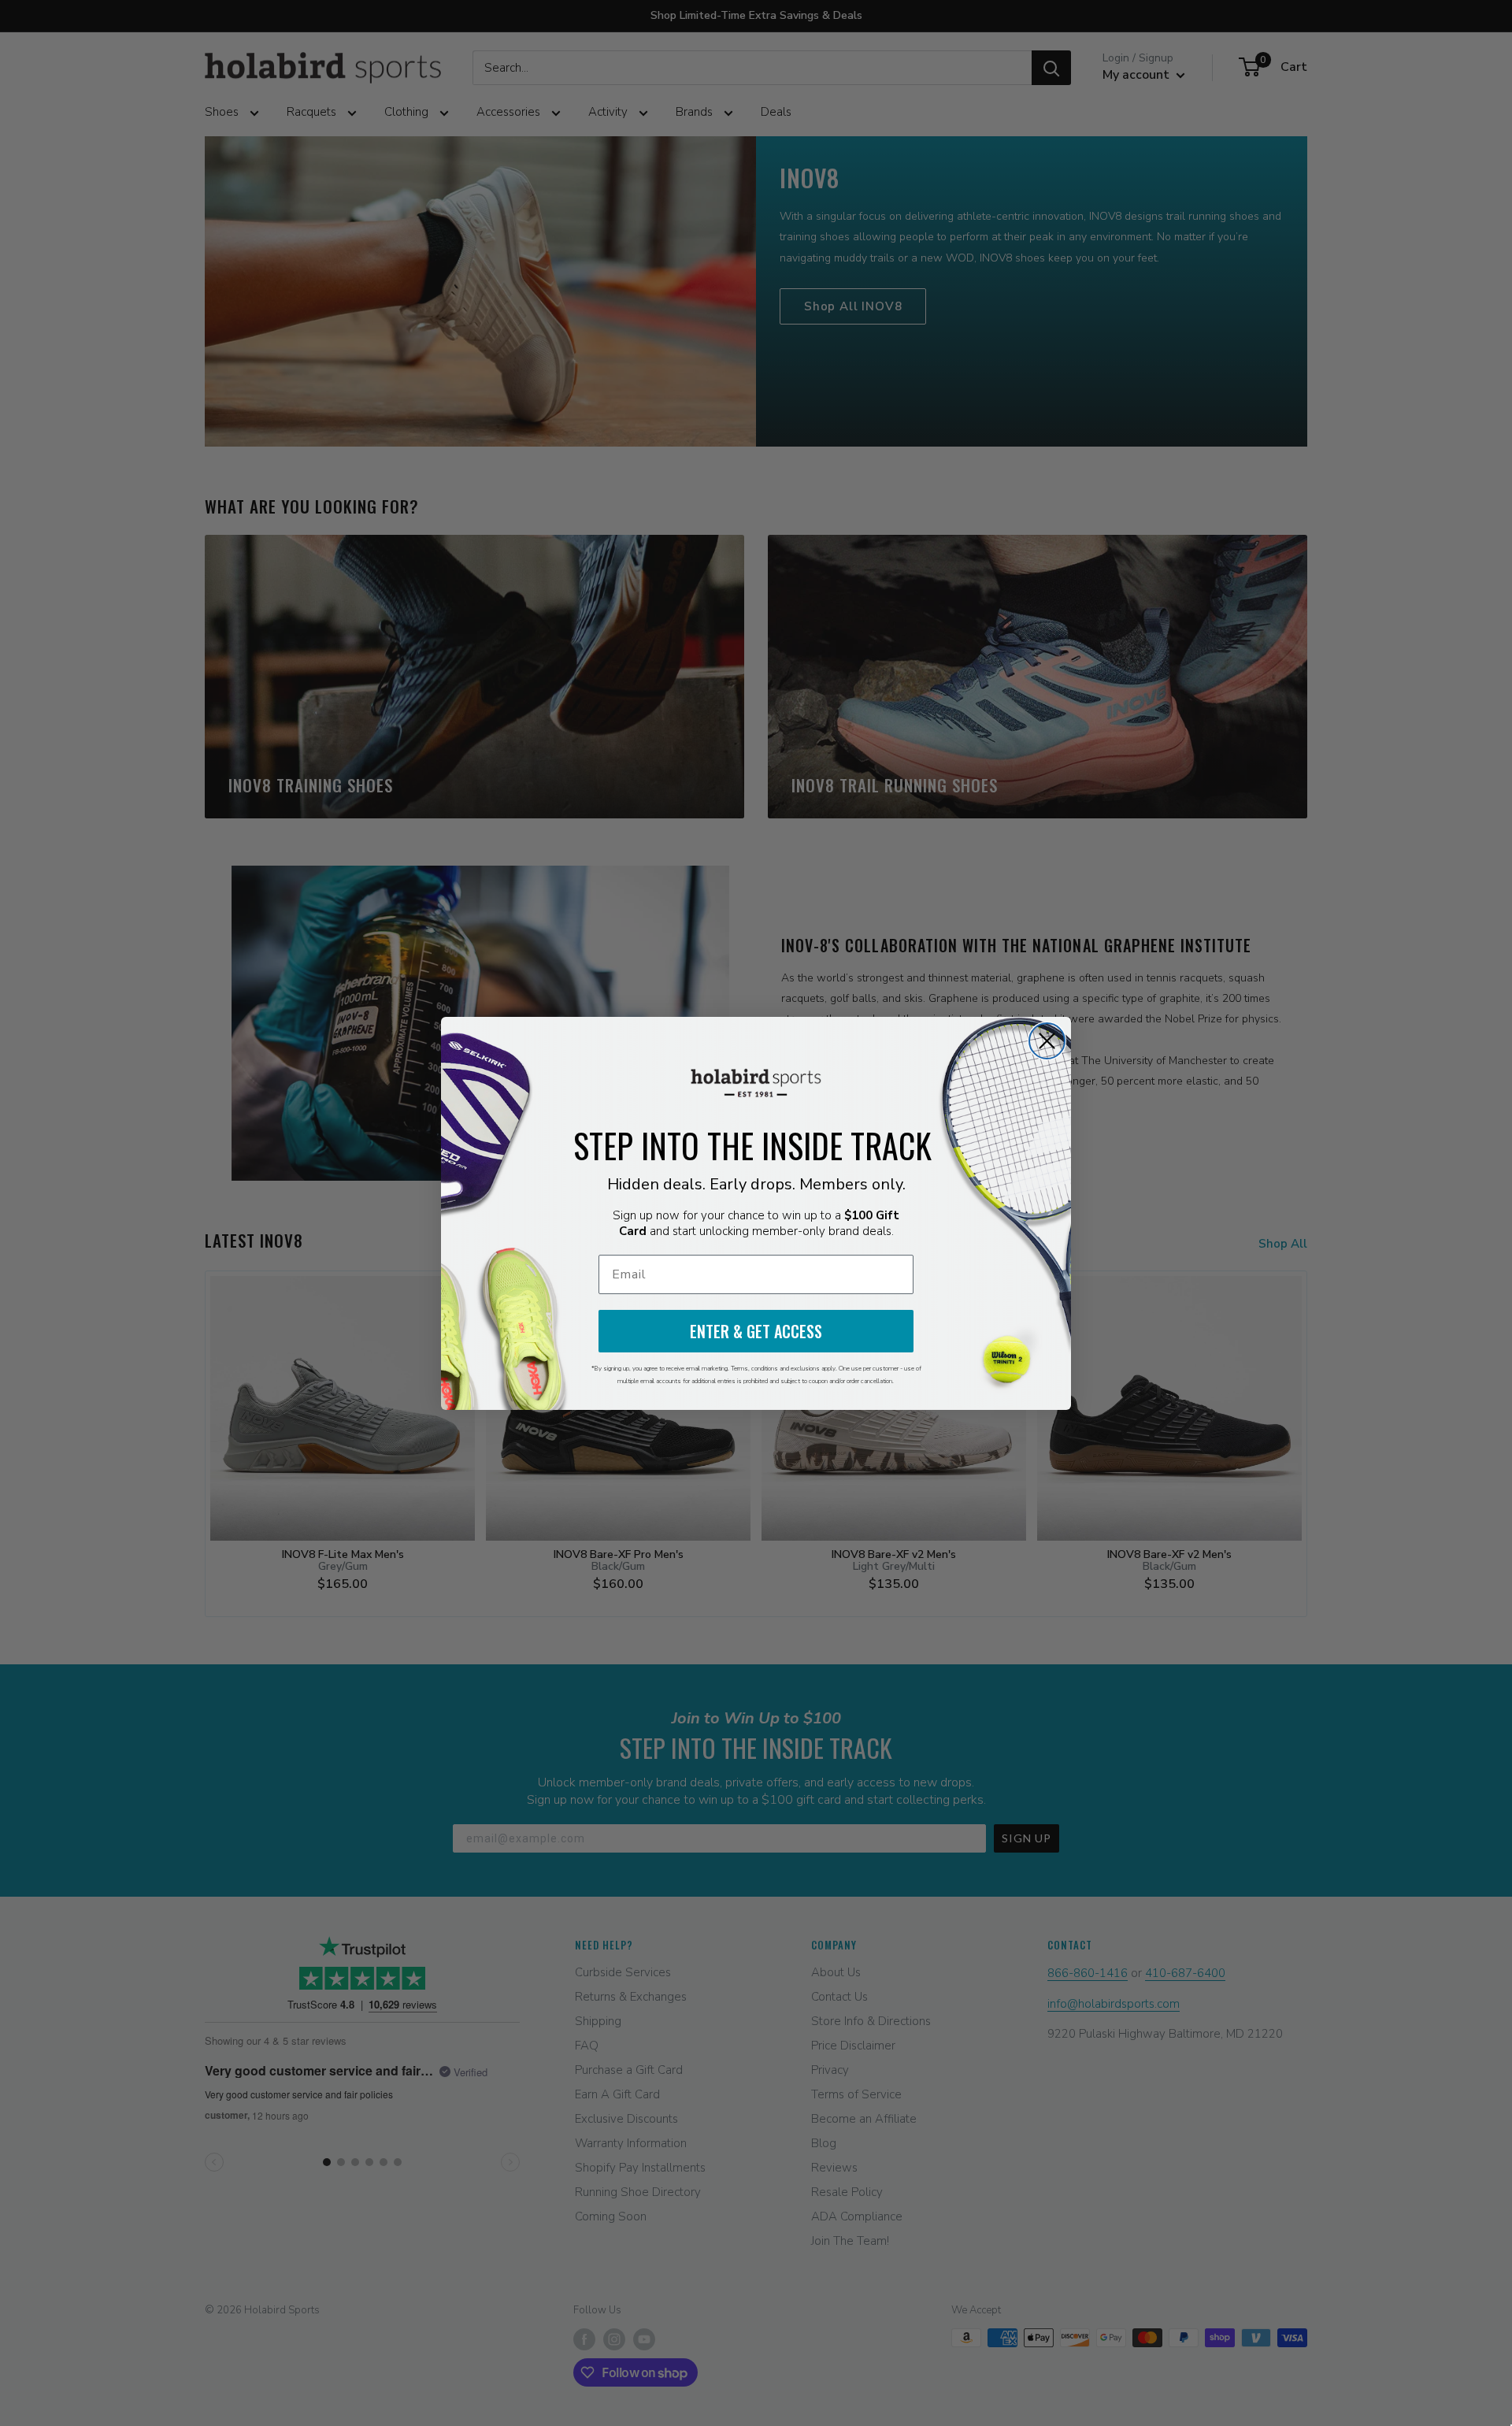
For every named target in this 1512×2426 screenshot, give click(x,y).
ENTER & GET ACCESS (756, 1331)
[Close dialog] (1047, 1041)
